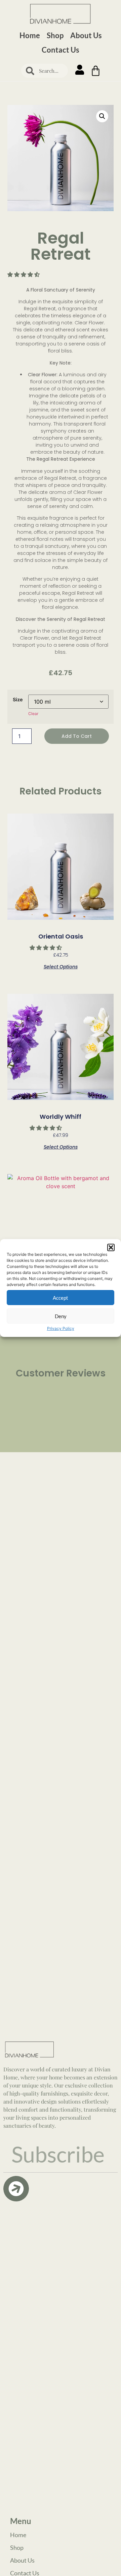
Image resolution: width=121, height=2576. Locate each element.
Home (30, 35)
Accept (61, 1298)
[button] (111, 1247)
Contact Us (61, 50)
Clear (33, 714)
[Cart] (96, 71)
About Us (86, 35)
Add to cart (77, 736)
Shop (55, 35)
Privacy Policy (61, 1328)
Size (18, 700)
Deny (61, 1316)
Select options (61, 966)
